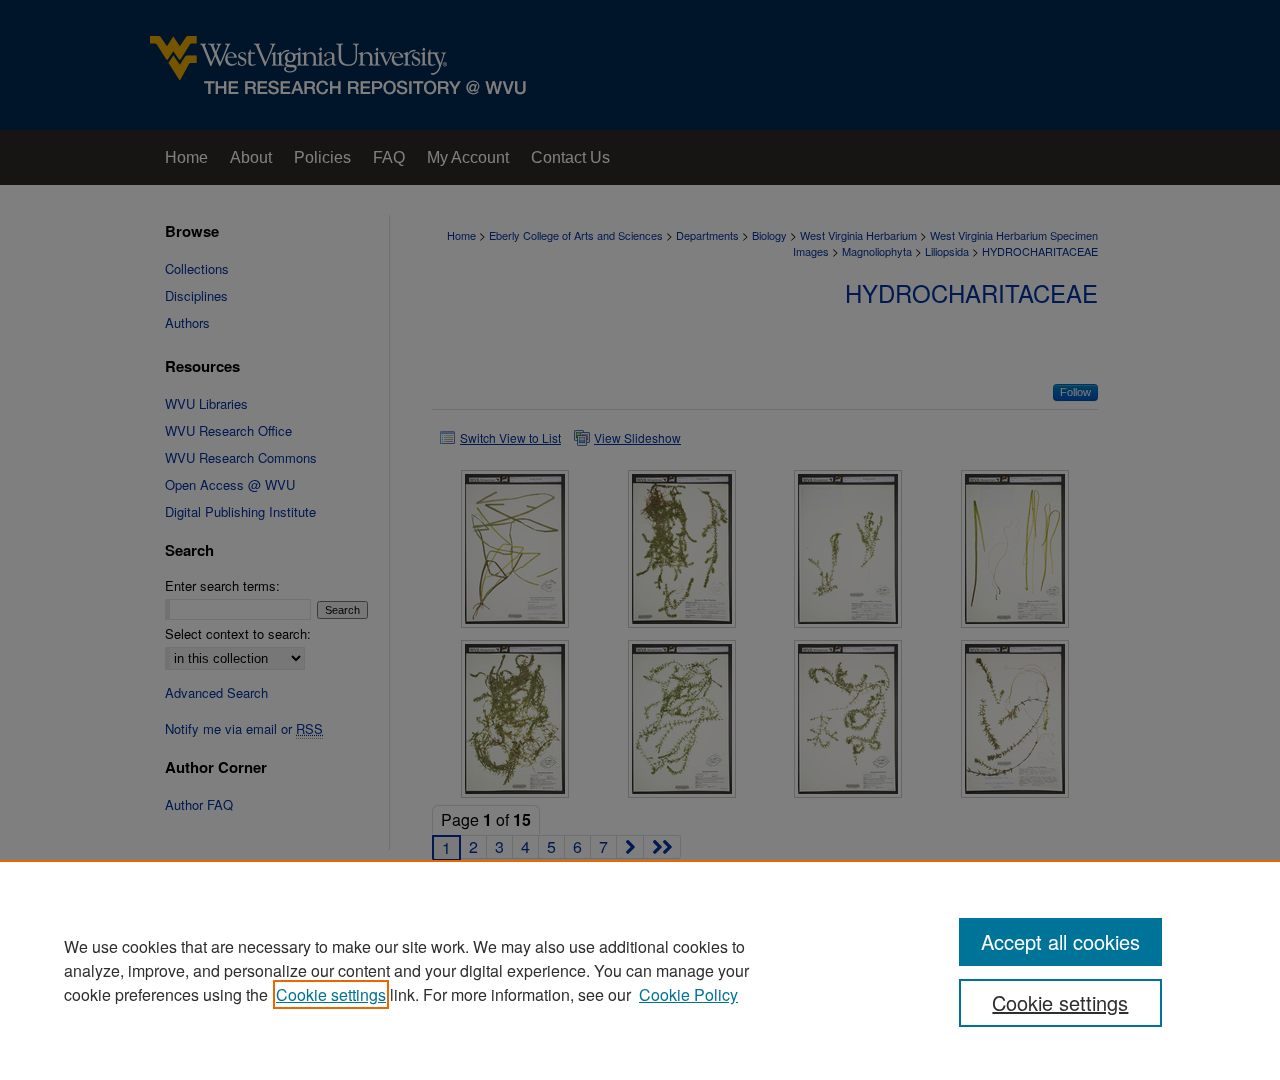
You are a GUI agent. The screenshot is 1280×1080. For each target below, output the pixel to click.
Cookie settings (331, 994)
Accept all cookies (1060, 941)
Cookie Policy (688, 994)
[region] (640, 970)
